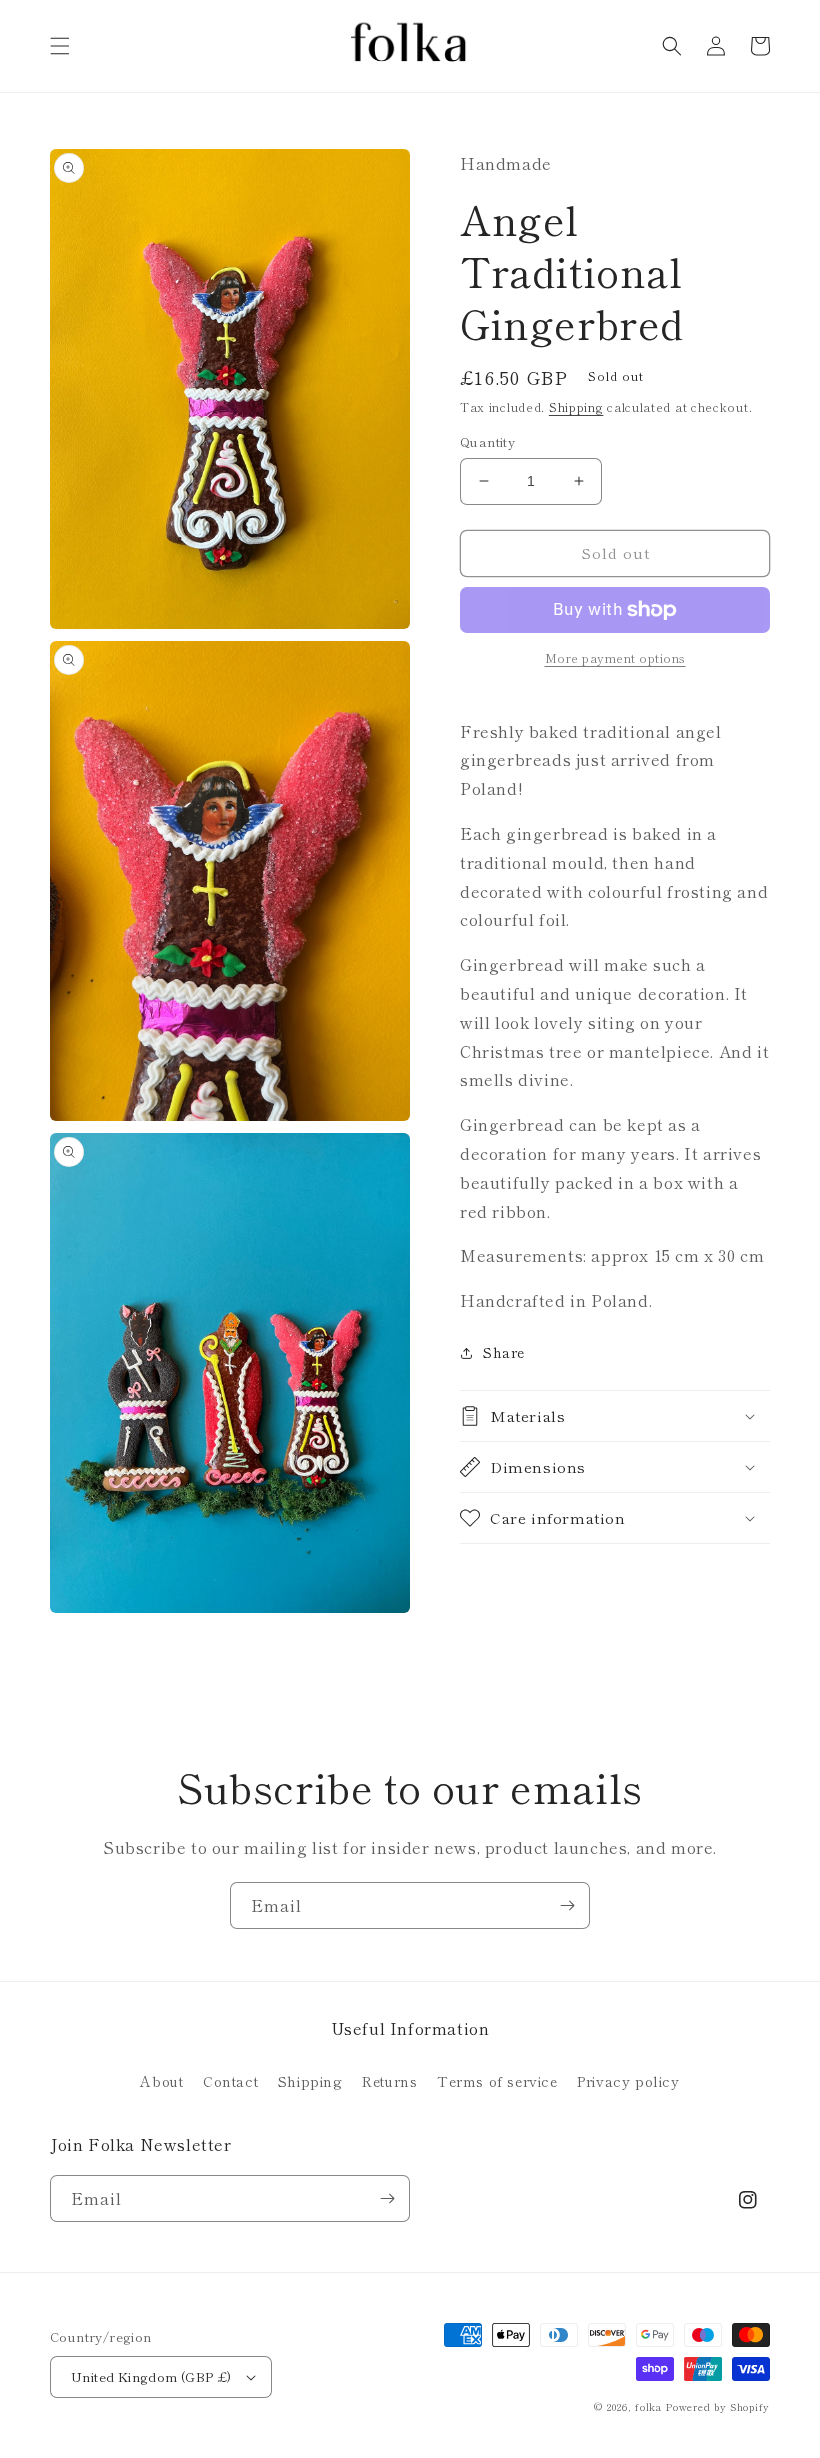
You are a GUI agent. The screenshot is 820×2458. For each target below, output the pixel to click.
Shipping (576, 406)
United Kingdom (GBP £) (151, 2376)
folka (648, 2406)
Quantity (487, 441)
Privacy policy (628, 2081)
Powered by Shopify (717, 2406)
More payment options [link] (615, 657)
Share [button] (504, 1352)
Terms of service (497, 2081)
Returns (389, 2081)
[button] (60, 46)
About (161, 2081)
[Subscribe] (567, 1905)
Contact (230, 2081)
